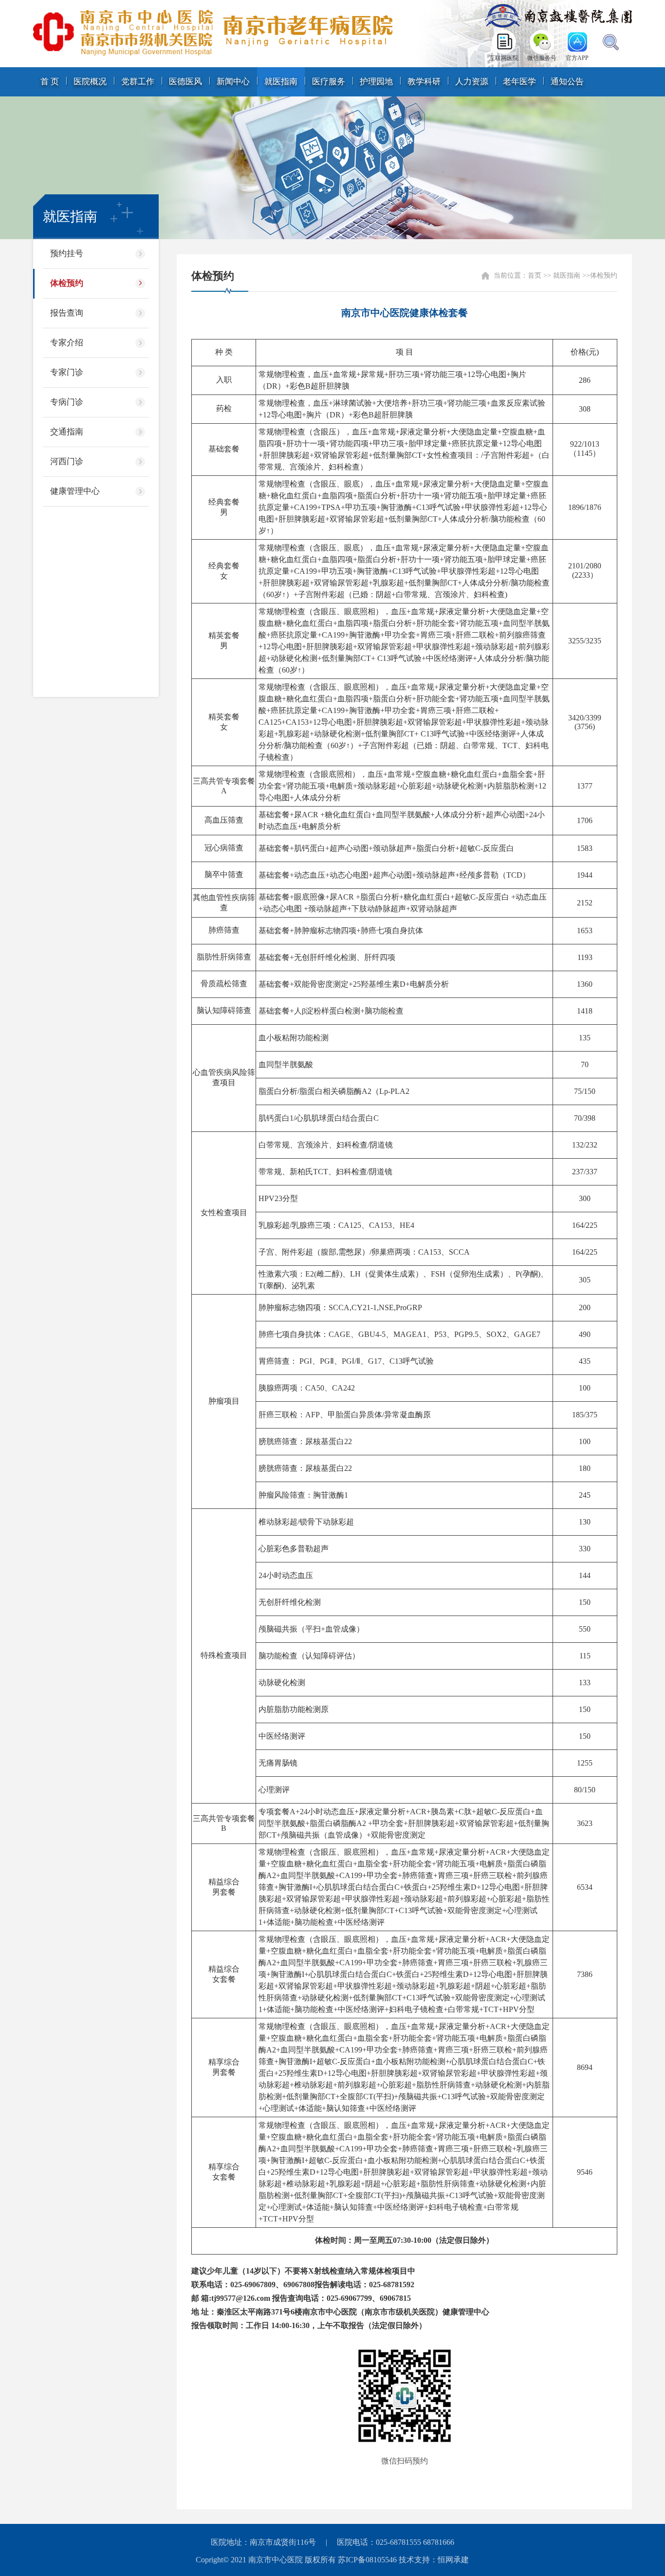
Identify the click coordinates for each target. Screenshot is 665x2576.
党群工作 (138, 82)
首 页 (50, 82)
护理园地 (376, 82)
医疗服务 (329, 82)
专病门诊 (67, 402)
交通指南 (67, 432)
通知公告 (567, 82)
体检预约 (67, 283)
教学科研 (424, 82)
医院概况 (90, 82)
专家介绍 (67, 343)
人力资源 (472, 82)
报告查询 (67, 313)
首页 (535, 275)
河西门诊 (67, 461)
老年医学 (519, 82)
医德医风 (185, 82)
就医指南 (281, 82)
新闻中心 (233, 82)
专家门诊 (67, 372)
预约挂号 (67, 254)
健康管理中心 (75, 491)
